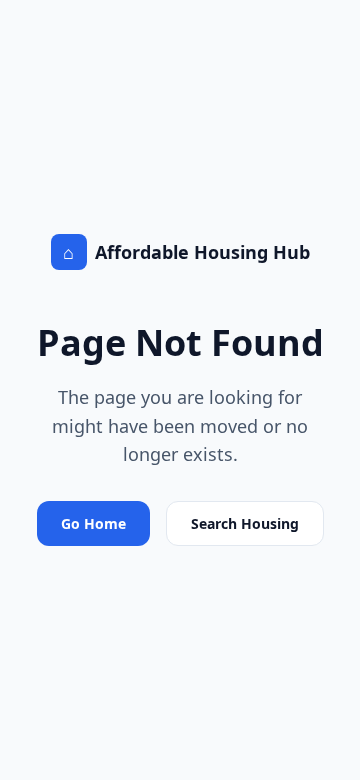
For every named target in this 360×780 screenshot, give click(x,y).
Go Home (93, 523)
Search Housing (245, 523)
